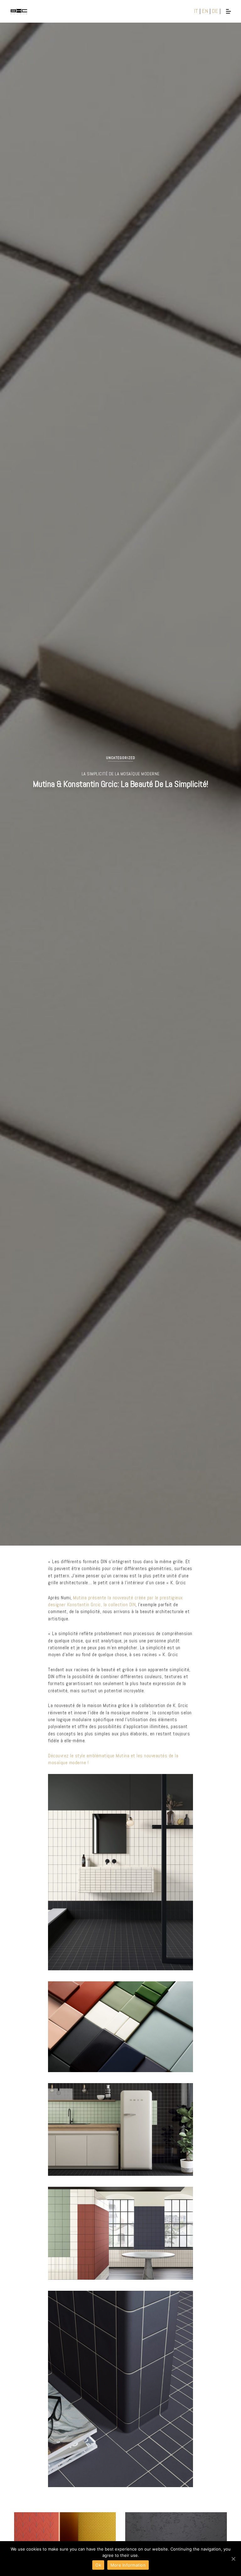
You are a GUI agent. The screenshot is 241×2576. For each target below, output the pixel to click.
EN (205, 11)
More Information (128, 2565)
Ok (98, 2565)
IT (196, 11)
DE (215, 11)
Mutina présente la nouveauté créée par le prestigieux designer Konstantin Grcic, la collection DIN (115, 1601)
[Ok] (233, 2559)
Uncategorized (121, 758)
